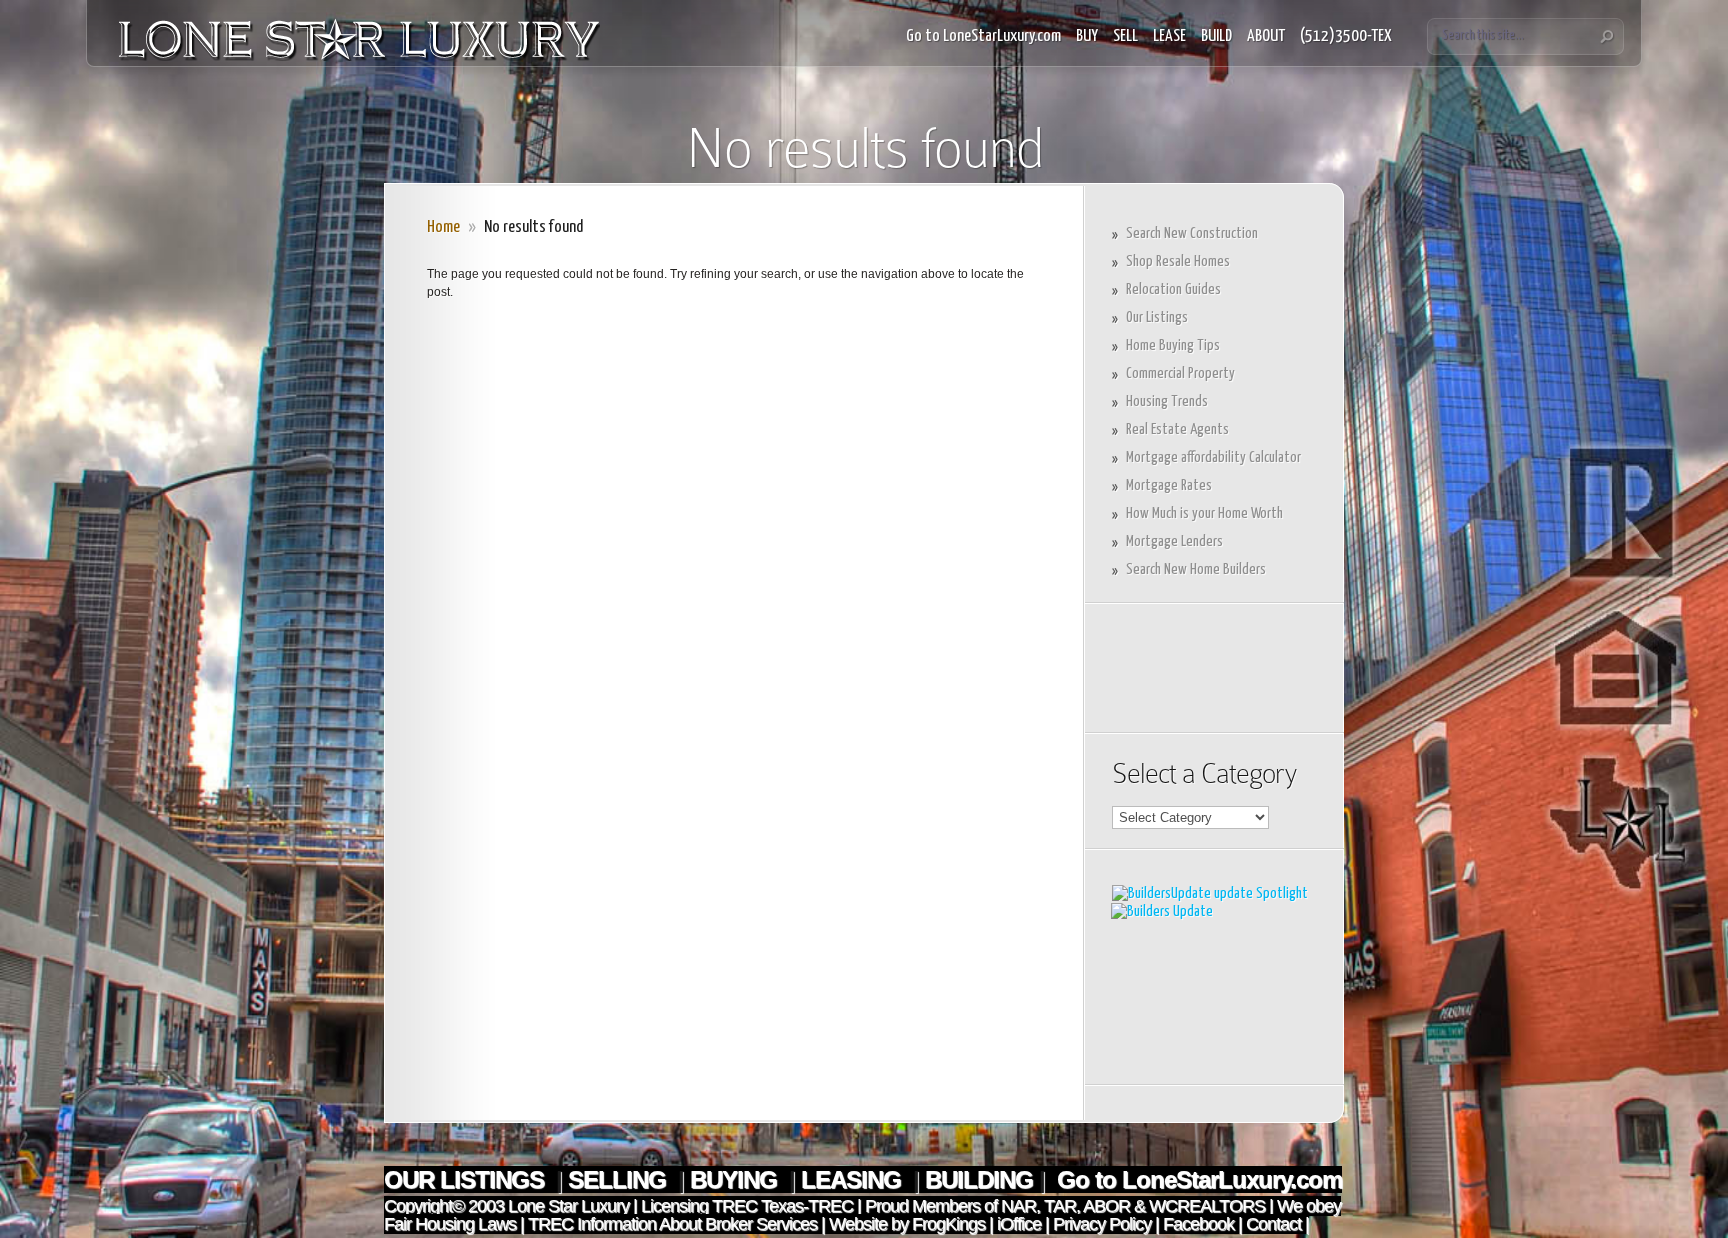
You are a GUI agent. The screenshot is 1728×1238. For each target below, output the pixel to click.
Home (443, 227)
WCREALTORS (1205, 1206)
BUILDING (979, 1179)
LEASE (1169, 36)
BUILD (1216, 36)
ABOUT (1266, 36)
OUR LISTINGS (467, 1179)
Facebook (1198, 1224)
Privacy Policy (1102, 1224)
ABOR (1106, 1206)
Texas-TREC (807, 1206)
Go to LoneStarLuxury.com (983, 36)
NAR (1016, 1206)
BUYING (736, 1179)
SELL (1125, 36)
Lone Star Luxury (568, 1206)
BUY (1087, 36)
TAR (1058, 1206)
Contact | (1277, 1224)
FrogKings (946, 1224)
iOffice (1019, 1224)
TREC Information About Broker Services (672, 1224)
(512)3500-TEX (1346, 36)
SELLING (620, 1179)
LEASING (854, 1179)
